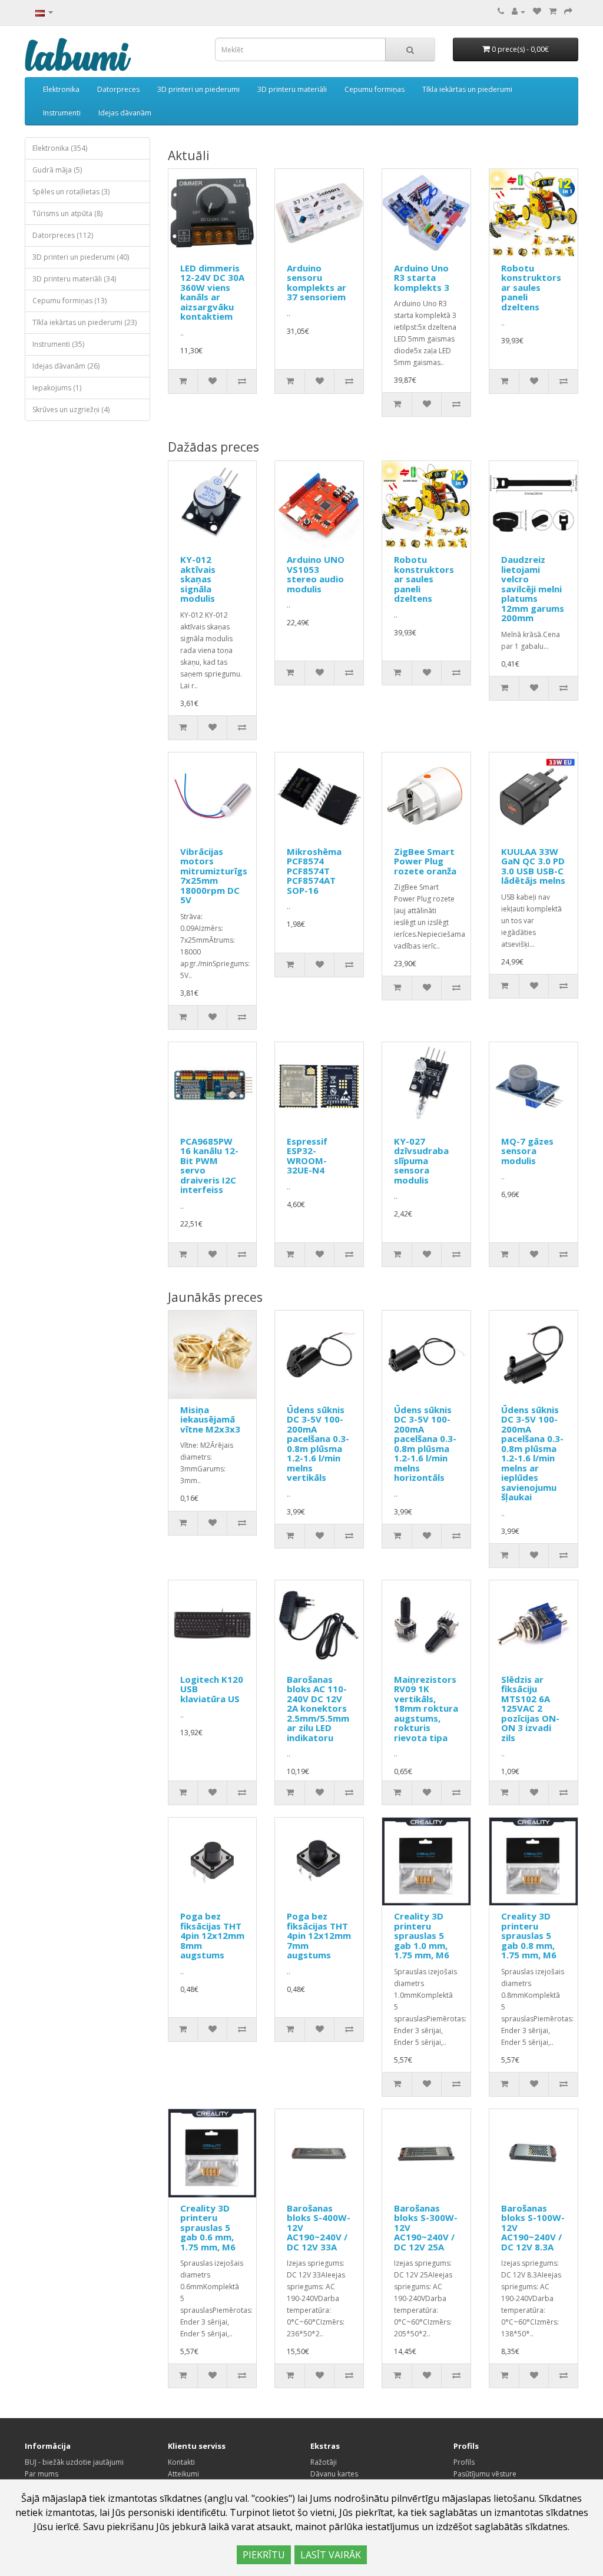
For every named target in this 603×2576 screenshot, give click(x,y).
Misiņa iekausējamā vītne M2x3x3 (210, 1419)
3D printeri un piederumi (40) (81, 257)
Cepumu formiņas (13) (69, 301)
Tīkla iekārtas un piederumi (467, 89)
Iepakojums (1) (57, 388)
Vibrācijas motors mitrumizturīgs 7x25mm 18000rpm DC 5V (214, 876)
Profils (464, 2462)
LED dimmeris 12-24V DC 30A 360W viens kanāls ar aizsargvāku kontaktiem (212, 292)
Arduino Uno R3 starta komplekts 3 (422, 278)
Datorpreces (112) (63, 235)
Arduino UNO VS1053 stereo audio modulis (316, 574)
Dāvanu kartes (334, 2474)
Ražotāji (324, 2462)
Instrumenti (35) (58, 344)
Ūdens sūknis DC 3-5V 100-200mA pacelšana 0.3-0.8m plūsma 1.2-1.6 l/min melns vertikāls (318, 1444)
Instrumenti (62, 113)
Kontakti (181, 2462)
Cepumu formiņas (375, 89)
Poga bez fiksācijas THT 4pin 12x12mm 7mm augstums (319, 1935)
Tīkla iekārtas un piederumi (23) (85, 322)
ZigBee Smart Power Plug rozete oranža (425, 861)
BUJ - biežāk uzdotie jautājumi (74, 2462)
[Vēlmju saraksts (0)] (537, 11)
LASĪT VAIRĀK (331, 2555)
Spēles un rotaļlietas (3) (71, 192)
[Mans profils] (518, 11)
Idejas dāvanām (125, 113)
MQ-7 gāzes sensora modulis (527, 1151)
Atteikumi (183, 2474)
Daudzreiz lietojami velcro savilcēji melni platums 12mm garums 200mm (533, 589)
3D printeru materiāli (292, 89)
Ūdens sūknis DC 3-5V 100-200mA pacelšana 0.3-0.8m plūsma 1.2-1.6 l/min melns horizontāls (425, 1444)
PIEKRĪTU (264, 2555)
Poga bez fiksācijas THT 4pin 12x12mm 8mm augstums (212, 1935)
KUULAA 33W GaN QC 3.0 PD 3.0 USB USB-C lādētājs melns (533, 866)
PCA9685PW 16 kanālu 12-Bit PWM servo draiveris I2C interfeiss (209, 1166)
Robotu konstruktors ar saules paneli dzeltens (531, 287)
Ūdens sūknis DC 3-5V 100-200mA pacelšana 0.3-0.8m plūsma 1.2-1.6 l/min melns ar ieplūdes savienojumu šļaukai (532, 1453)
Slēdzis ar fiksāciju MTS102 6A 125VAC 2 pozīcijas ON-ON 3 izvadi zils (530, 1708)
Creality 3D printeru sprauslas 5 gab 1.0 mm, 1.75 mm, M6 (422, 1935)
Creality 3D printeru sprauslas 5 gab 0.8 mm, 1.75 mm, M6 (529, 1935)
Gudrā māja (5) (57, 170)
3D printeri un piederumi (198, 89)
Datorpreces (118, 89)
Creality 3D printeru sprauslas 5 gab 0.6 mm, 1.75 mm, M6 (208, 2227)
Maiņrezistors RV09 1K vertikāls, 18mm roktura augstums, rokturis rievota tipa (426, 1708)
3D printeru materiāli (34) (74, 279)
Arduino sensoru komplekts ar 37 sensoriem (317, 283)
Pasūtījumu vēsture (485, 2474)
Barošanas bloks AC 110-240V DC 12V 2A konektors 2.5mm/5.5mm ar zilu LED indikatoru (318, 1708)
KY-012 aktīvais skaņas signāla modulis (198, 579)
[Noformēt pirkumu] (568, 11)
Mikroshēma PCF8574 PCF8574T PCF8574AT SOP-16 (314, 871)
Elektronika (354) (60, 148)
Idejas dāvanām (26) (66, 366)
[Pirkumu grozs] (553, 11)
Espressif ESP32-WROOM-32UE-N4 (307, 1156)
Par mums (42, 2474)
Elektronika (61, 89)
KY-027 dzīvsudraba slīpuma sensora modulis (421, 1161)
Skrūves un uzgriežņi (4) (71, 410)
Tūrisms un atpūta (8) (67, 213)
